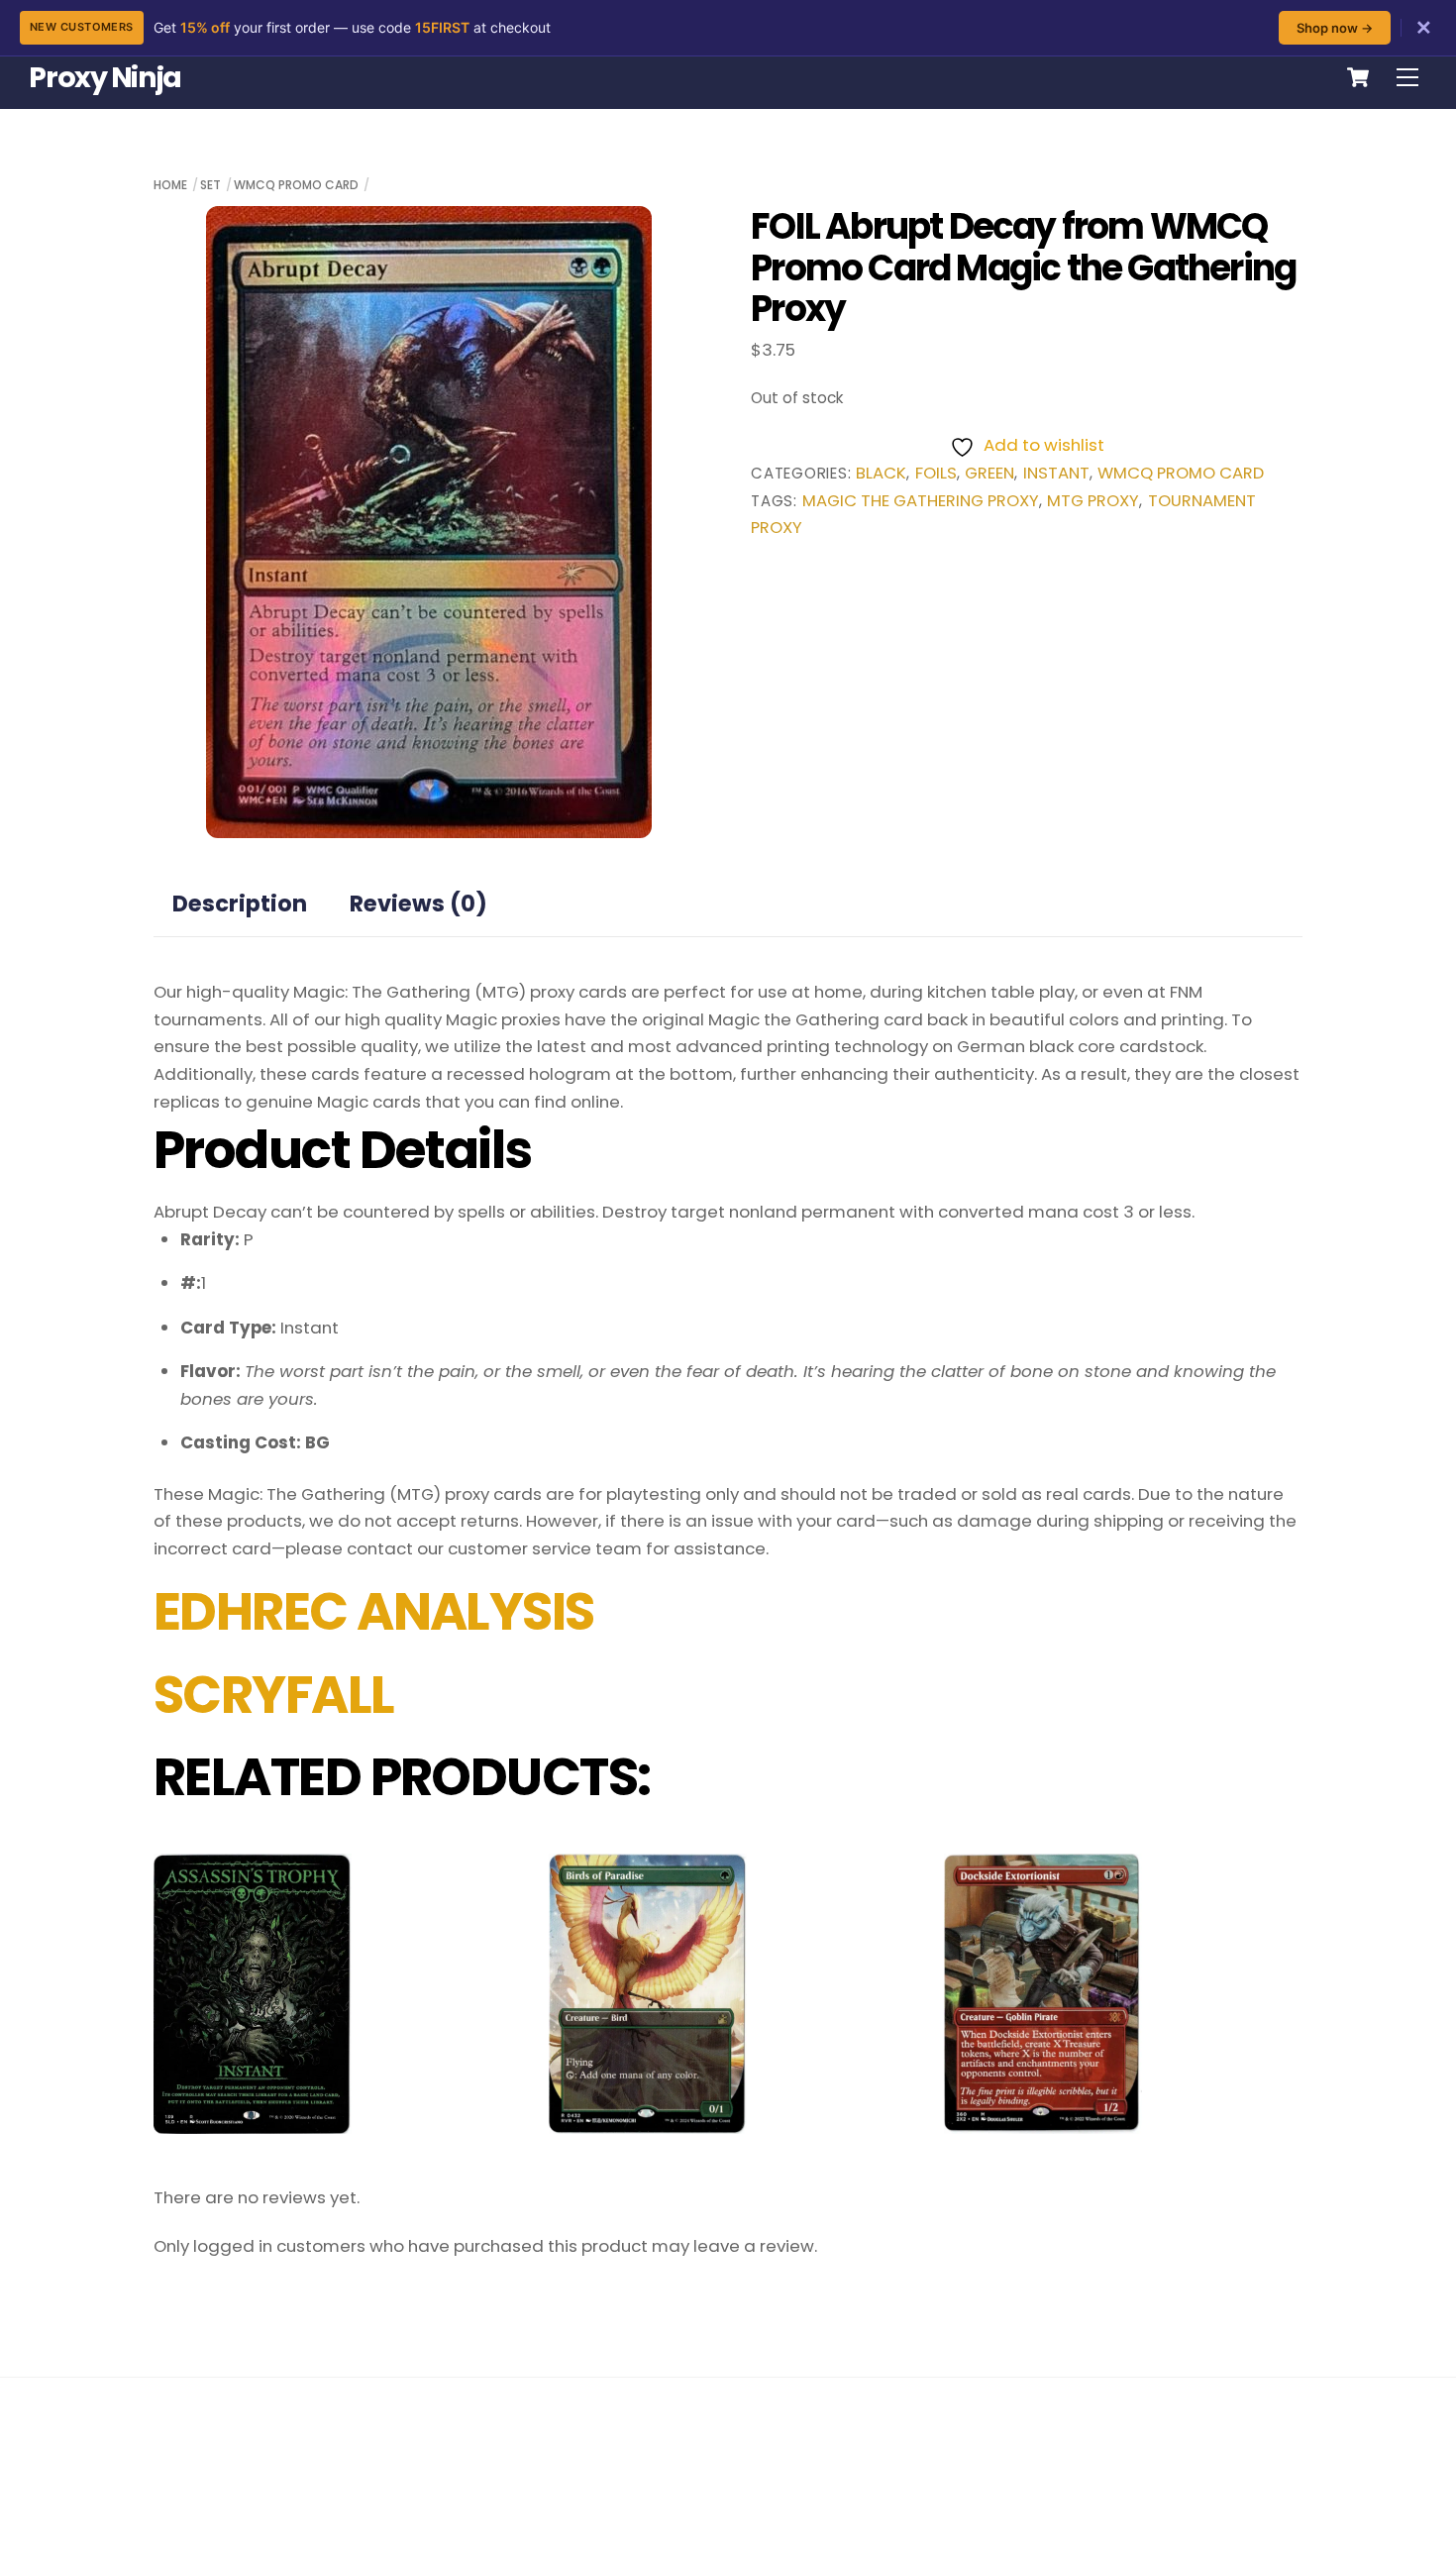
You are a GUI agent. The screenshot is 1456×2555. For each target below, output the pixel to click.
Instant (1056, 473)
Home (170, 185)
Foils (936, 473)
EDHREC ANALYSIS (374, 1612)
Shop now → (1335, 28)
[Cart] (1358, 77)
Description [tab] (240, 904)
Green (989, 473)
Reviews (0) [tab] (418, 904)
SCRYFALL (274, 1695)
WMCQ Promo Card (296, 185)
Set (210, 185)
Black (881, 473)
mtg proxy (1093, 501)
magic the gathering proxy (921, 501)
